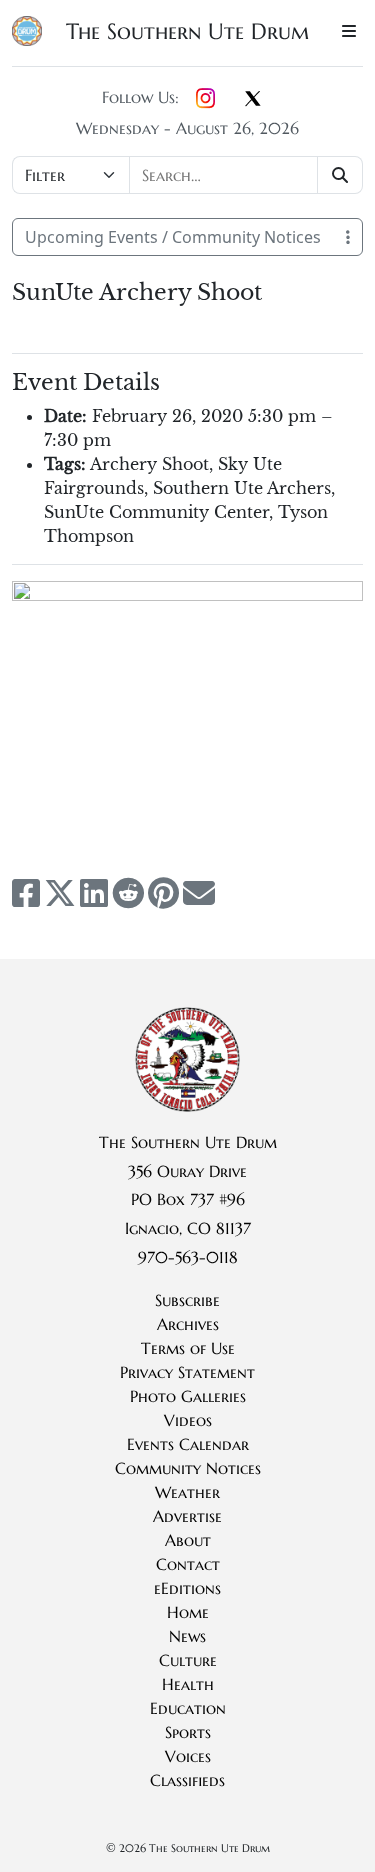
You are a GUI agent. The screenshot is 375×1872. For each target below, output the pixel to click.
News (187, 1636)
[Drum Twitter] (253, 100)
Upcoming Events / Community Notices (173, 237)
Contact (188, 1564)
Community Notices (188, 1468)
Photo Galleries (188, 1396)
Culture (188, 1660)
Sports (188, 1732)
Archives (188, 1324)
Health (188, 1684)
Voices (188, 1756)
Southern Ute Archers (242, 488)
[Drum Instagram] (205, 99)
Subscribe (187, 1300)
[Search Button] (340, 175)
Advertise (187, 1516)
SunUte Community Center (156, 512)
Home (188, 1612)
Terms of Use (188, 1348)
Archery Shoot (149, 464)
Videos (188, 1420)
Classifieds (187, 1780)
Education (188, 1708)
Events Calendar (188, 1444)
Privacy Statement (187, 1372)
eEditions (187, 1588)
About (188, 1540)
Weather (187, 1492)
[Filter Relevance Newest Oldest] (187, 175)
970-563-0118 (188, 1257)
